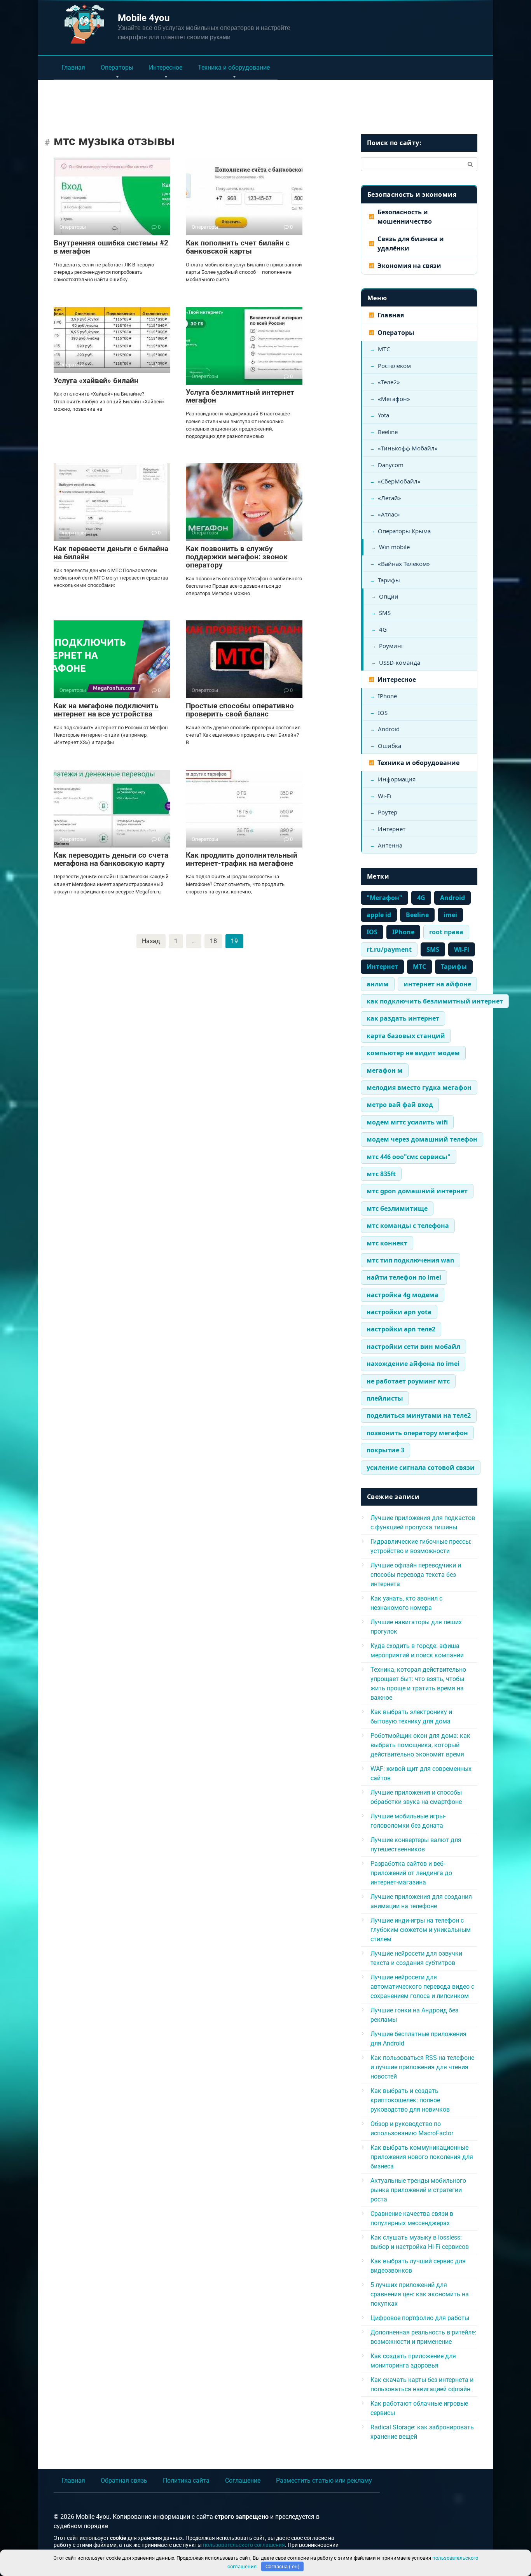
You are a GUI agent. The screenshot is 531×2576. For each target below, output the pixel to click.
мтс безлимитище (397, 1208)
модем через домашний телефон (422, 1139)
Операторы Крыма (404, 531)
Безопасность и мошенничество (405, 217)
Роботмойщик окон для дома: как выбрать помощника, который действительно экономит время (420, 1745)
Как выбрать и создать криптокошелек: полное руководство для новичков (410, 2100)
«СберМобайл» (399, 481)
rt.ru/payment (389, 949)
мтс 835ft (381, 1174)
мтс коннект (387, 1243)
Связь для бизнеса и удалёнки (411, 243)
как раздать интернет (403, 1018)
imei (450, 915)
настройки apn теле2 (401, 1329)
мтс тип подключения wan (410, 1260)
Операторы (117, 67)
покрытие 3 (385, 1450)
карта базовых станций (406, 1036)
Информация (397, 779)
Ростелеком (394, 366)
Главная (73, 67)
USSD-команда (400, 662)
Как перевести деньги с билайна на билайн (111, 553)
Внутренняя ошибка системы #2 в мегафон (111, 247)
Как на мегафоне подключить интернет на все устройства (106, 710)
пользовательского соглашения (244, 2545)
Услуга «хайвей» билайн (96, 381)
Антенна (390, 845)
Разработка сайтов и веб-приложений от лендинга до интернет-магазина (411, 1873)
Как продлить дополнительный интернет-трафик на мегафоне (242, 859)
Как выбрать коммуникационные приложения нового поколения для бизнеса (422, 2157)
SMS (385, 613)
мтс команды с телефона (408, 1226)
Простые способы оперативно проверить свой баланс (240, 710)
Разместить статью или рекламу (324, 2481)
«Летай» (390, 498)
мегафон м (385, 1070)
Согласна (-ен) (283, 2566)
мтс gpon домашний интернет (417, 1191)
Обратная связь (124, 2481)
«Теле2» (389, 382)
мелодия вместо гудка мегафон (419, 1087)
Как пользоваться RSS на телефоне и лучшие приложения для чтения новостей (422, 2067)
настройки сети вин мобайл (413, 1347)
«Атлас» (389, 514)
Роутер (388, 812)
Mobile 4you (144, 18)
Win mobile (394, 547)
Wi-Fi (385, 796)
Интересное (166, 67)
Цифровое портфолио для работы (420, 2318)
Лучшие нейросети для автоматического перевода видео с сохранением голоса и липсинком (422, 1987)
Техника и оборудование (234, 67)
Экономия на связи (409, 266)
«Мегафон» (394, 399)
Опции (389, 596)
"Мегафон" (384, 898)
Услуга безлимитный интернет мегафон (240, 396)
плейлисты (385, 1398)
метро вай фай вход (400, 1105)
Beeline (388, 432)
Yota (383, 415)
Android (389, 729)
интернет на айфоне (437, 984)
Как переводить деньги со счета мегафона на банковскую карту (111, 859)
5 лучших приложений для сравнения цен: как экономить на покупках (420, 2294)
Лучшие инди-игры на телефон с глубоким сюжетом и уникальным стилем (421, 1930)
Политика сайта (186, 2481)
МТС (384, 349)
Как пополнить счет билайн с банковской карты (238, 247)
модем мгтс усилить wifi (407, 1122)
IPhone (387, 696)
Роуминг (391, 646)
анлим (378, 984)
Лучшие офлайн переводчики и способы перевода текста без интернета (416, 1575)
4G (383, 629)
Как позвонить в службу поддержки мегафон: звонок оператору (237, 557)
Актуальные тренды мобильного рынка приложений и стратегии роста (418, 2190)
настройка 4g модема (403, 1295)
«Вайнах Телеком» (404, 564)
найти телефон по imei (404, 1277)
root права (446, 932)
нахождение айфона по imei (413, 1364)
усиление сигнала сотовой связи (421, 1467)
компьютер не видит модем (413, 1053)
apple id (379, 915)
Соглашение (243, 2481)
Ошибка (390, 746)
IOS (383, 713)
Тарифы (389, 580)
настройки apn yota (399, 1312)
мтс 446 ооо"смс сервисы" (409, 1157)
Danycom (391, 465)
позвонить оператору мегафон (417, 1433)
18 (213, 941)
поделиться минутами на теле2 (419, 1415)
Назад (151, 941)
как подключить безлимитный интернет (435, 1001)
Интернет (392, 829)
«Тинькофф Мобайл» (408, 448)
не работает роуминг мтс (408, 1381)
